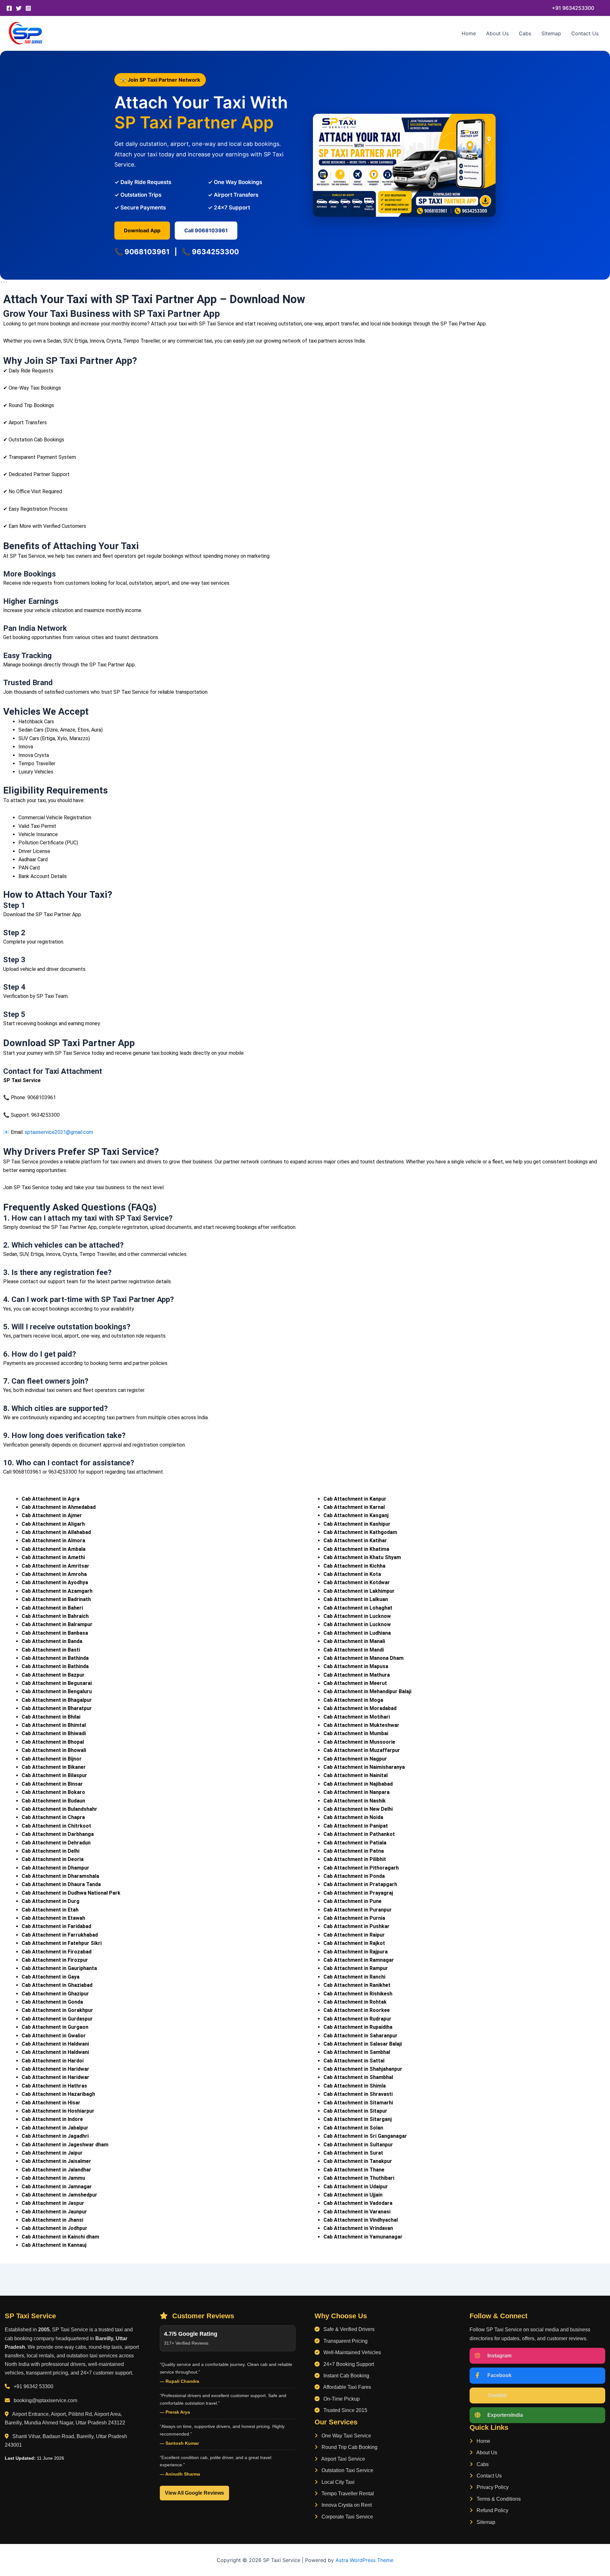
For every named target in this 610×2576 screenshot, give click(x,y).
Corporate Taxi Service (347, 2517)
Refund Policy (492, 2510)
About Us (497, 33)
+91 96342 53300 (34, 2386)
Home (469, 33)
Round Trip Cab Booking (349, 2447)
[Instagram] (28, 8)
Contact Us (585, 33)
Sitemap (551, 33)
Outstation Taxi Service (347, 2470)
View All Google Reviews (194, 2493)
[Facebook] (9, 8)
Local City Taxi (337, 2482)
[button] (573, 8)
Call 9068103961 (206, 230)
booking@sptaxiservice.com (45, 2400)
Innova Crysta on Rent (346, 2505)
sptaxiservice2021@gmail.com (59, 1132)
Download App (142, 230)
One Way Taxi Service (346, 2436)
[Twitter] (19, 8)
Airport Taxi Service (343, 2459)
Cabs (525, 33)
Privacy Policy (492, 2487)
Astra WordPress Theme (364, 2560)
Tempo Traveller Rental (347, 2494)
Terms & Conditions (498, 2499)
